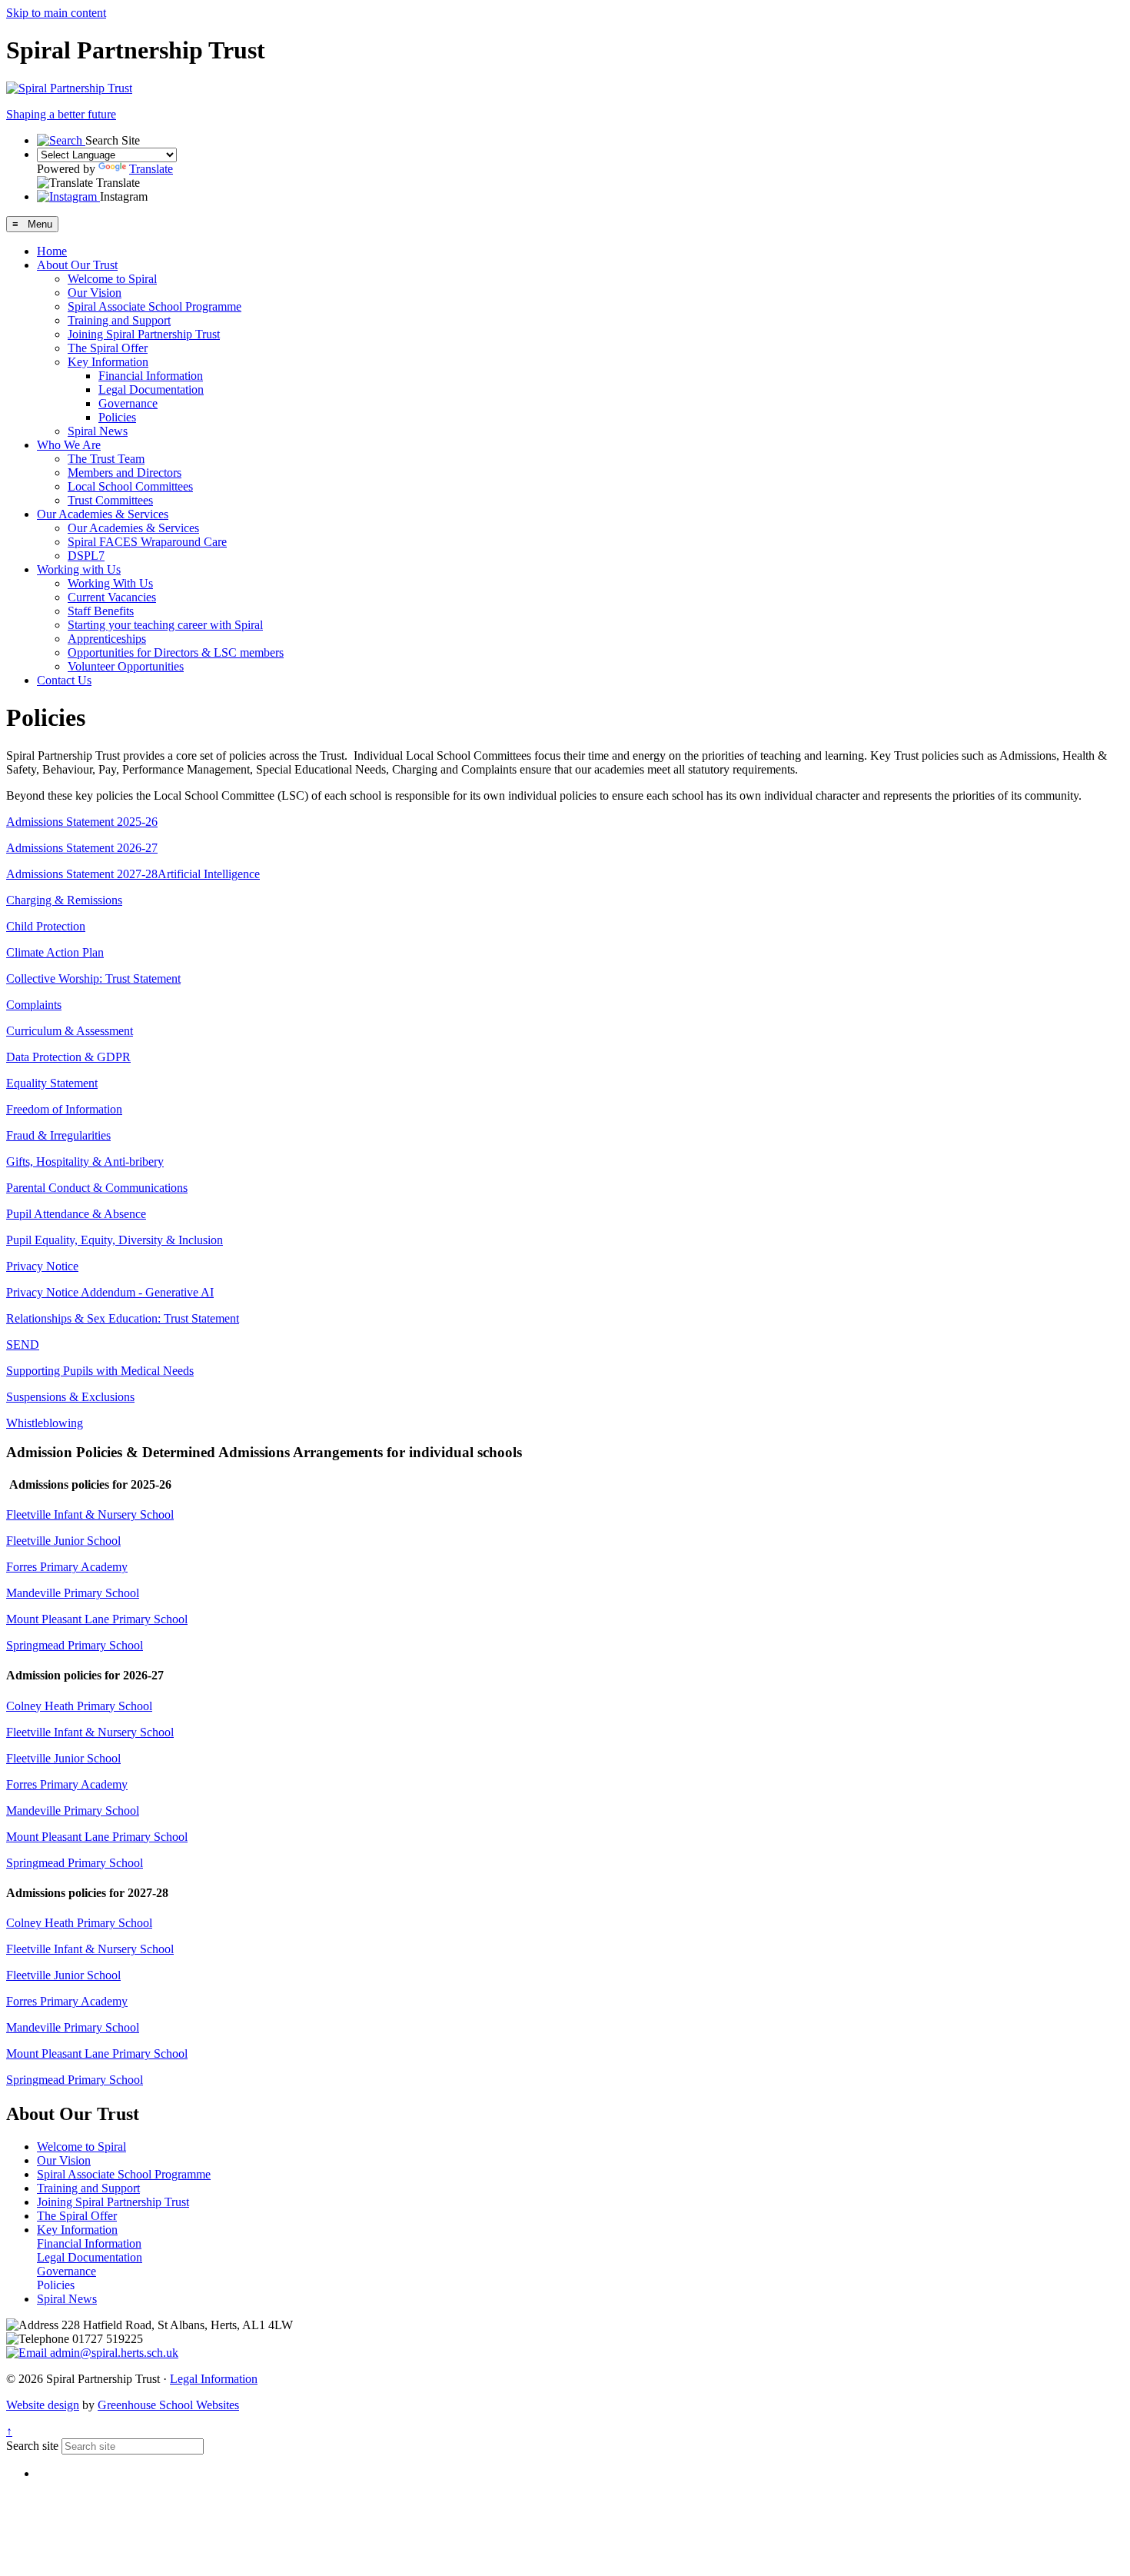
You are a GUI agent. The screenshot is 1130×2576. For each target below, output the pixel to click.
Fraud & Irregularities (58, 1135)
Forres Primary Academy (67, 1567)
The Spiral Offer (108, 348)
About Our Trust (77, 265)
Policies (117, 417)
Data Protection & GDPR (68, 1057)
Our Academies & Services (103, 514)
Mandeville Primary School (73, 1593)
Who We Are (69, 445)
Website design (43, 2405)
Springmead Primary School (75, 1645)
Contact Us (64, 680)
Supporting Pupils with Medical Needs (100, 1371)
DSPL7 (86, 556)
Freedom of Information (64, 1109)
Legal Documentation (151, 389)
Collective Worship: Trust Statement (93, 978)
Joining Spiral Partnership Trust (144, 334)
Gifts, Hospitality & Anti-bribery (85, 1162)
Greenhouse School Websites (168, 2405)
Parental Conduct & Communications (97, 1188)
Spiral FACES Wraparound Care (147, 542)
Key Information (108, 362)
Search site (32, 2446)
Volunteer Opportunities (126, 666)
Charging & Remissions (64, 900)
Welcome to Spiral (112, 279)
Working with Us (79, 569)
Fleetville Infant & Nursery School (90, 1514)
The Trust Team (106, 459)
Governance (128, 403)
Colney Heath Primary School (79, 1706)
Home (52, 251)
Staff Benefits (101, 611)
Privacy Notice (42, 1266)
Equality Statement (52, 1083)
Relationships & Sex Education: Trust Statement (123, 1318)
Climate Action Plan (55, 952)
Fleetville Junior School (63, 1541)
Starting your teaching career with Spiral (165, 625)
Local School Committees (130, 486)
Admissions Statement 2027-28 (82, 874)
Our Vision (95, 293)
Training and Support (119, 320)
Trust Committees (110, 500)
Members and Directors (125, 473)
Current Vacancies (112, 597)
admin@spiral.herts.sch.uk (113, 2353)
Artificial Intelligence (209, 874)
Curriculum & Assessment (70, 1031)
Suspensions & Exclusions (70, 1397)
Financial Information (151, 376)
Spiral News (98, 431)
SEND (23, 1345)
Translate (151, 169)
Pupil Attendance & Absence (76, 1214)
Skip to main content (56, 13)
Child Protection (46, 926)
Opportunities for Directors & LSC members (176, 652)
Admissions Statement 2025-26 (82, 822)
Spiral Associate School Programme (155, 306)
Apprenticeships (107, 639)
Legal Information (214, 2379)
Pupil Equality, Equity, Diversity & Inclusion (115, 1240)
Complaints (34, 1005)
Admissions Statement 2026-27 (82, 848)
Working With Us (110, 583)
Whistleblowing (45, 1423)
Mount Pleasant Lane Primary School (97, 1619)
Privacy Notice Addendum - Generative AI (110, 1292)
